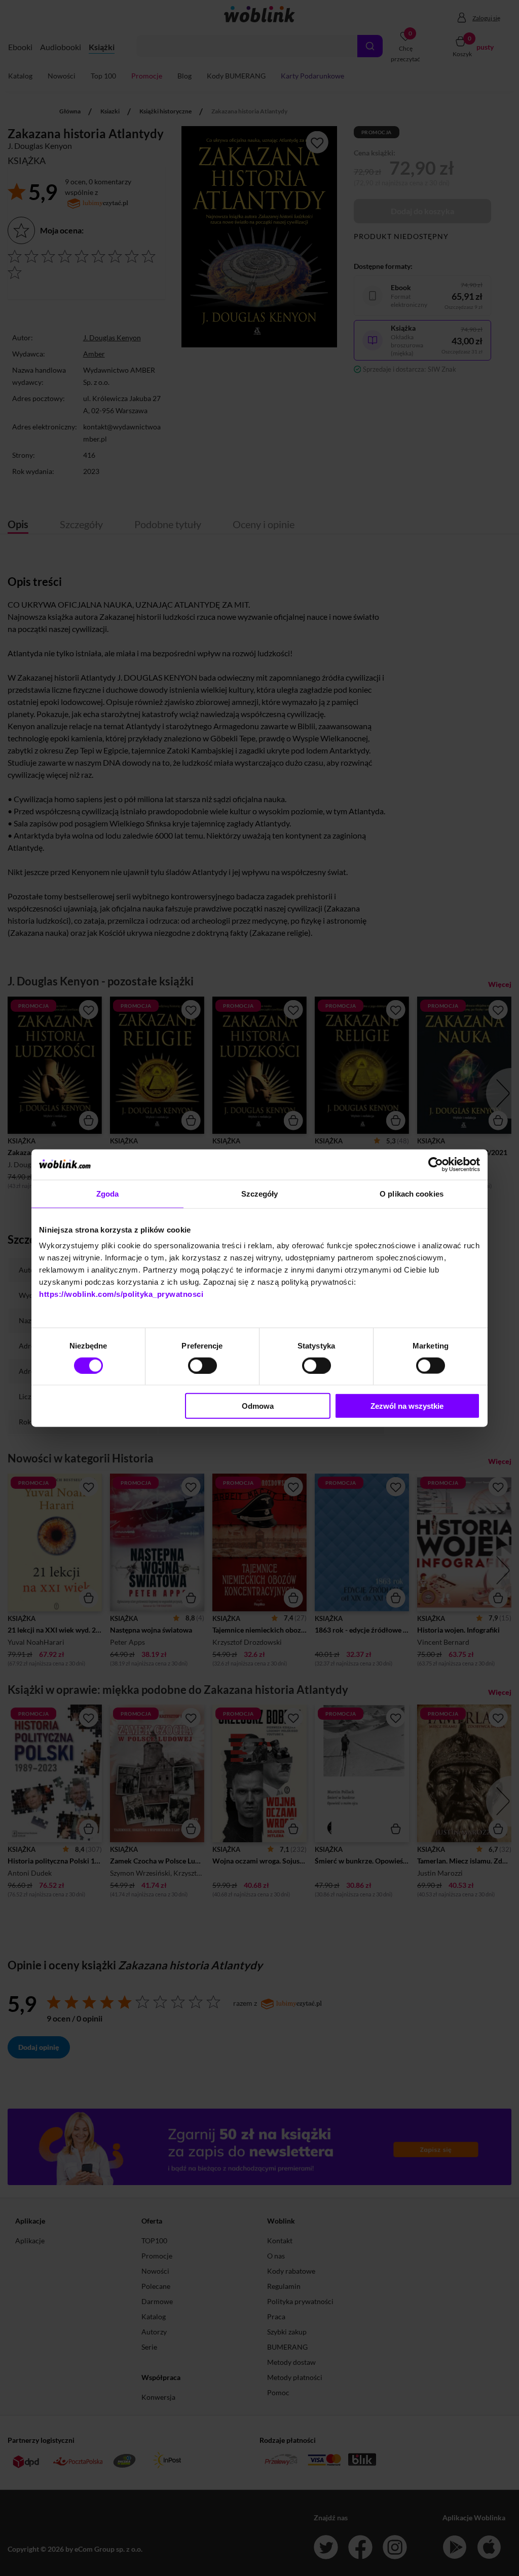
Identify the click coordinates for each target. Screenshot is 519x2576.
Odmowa (258, 1406)
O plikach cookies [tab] (412, 1193)
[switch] (202, 1365)
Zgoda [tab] (108, 1193)
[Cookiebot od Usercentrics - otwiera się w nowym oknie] (436, 1164)
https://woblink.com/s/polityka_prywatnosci (121, 1294)
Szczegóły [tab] (260, 1193)
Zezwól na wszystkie (407, 1406)
